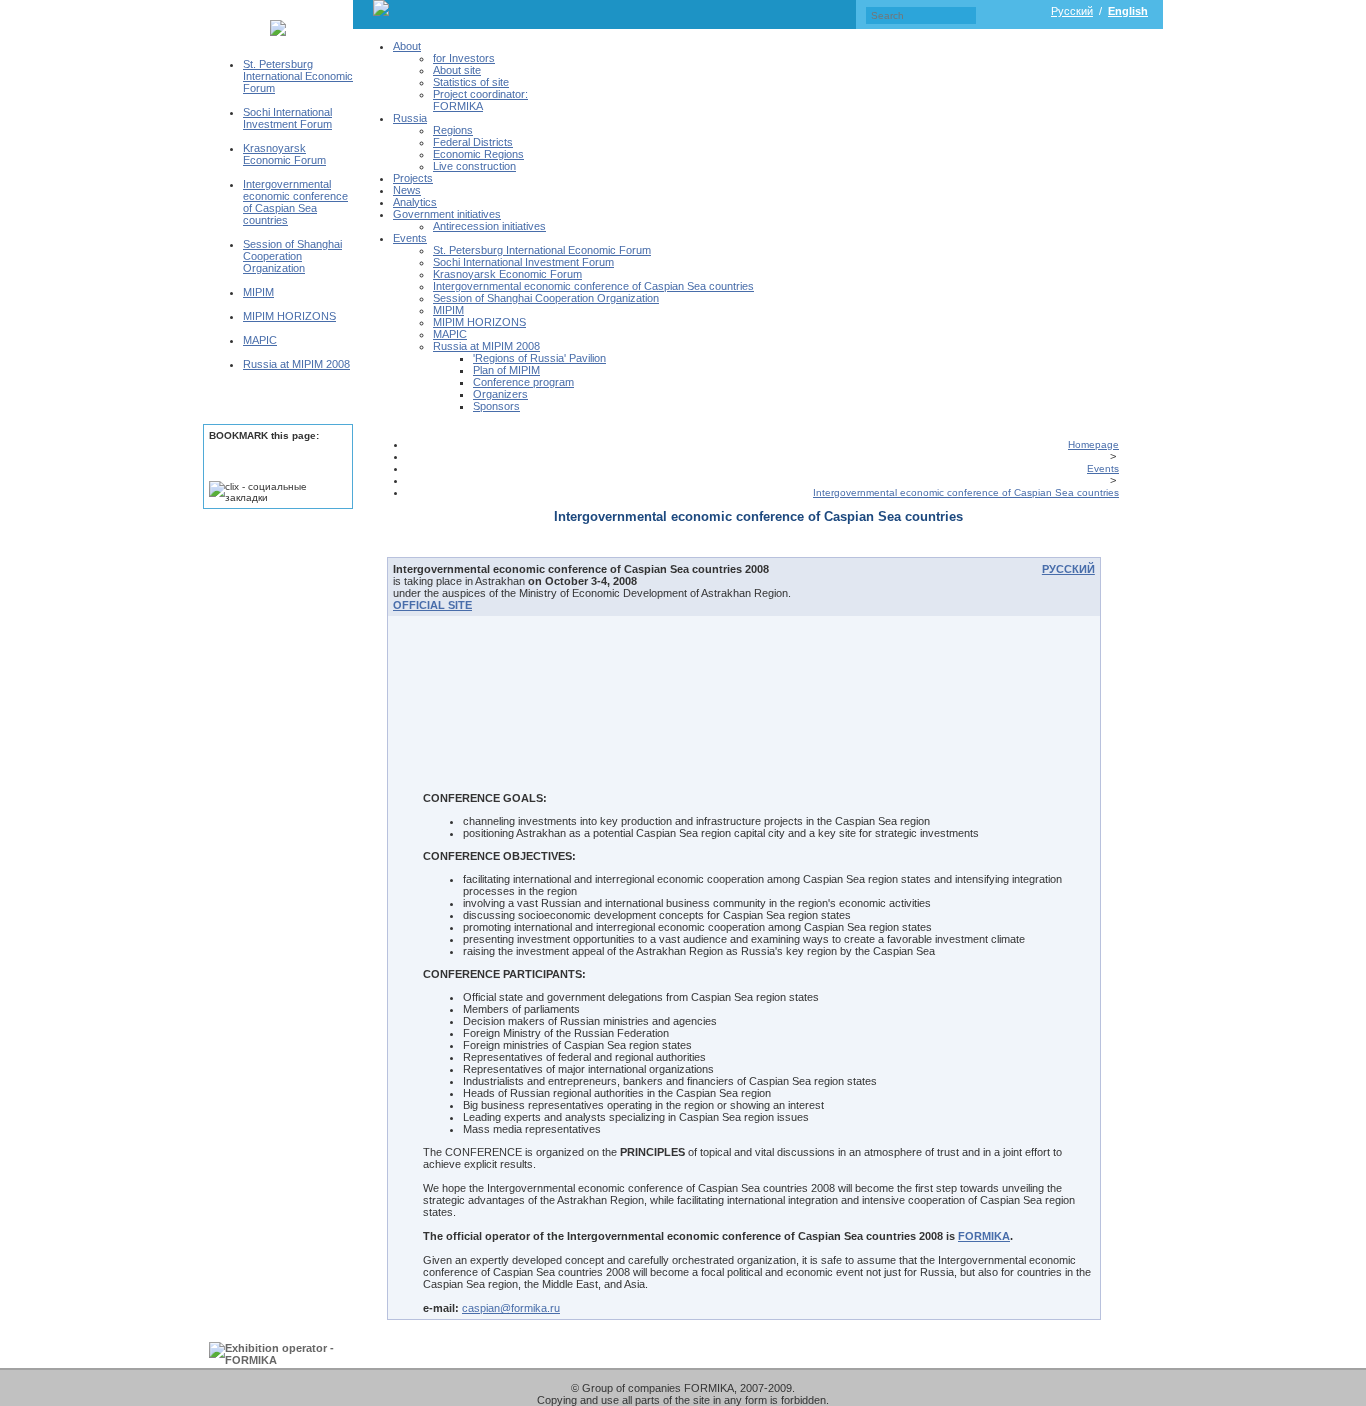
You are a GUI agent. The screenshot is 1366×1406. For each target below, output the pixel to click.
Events (410, 238)
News (407, 190)
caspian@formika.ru (511, 1308)
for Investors (464, 58)
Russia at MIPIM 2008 (296, 364)
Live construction (474, 166)
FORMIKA (984, 1236)
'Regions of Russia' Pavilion (539, 358)
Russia (410, 118)
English (1128, 11)
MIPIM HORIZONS (289, 316)
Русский (1072, 11)
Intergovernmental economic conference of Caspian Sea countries (295, 202)
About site (457, 70)
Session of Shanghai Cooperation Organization (292, 256)
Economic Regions (478, 154)
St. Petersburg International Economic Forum (298, 76)
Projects (413, 178)
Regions (453, 130)
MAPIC (260, 340)
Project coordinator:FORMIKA (480, 100)
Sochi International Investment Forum (287, 118)
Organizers (500, 394)
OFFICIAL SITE (432, 605)
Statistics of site (471, 82)
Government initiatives (447, 214)
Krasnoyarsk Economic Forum (284, 154)
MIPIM (258, 292)
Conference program (523, 382)
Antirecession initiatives (489, 226)
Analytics (415, 202)
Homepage (1093, 444)
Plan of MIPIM (506, 370)
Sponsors (496, 406)
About (407, 46)
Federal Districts (473, 142)
